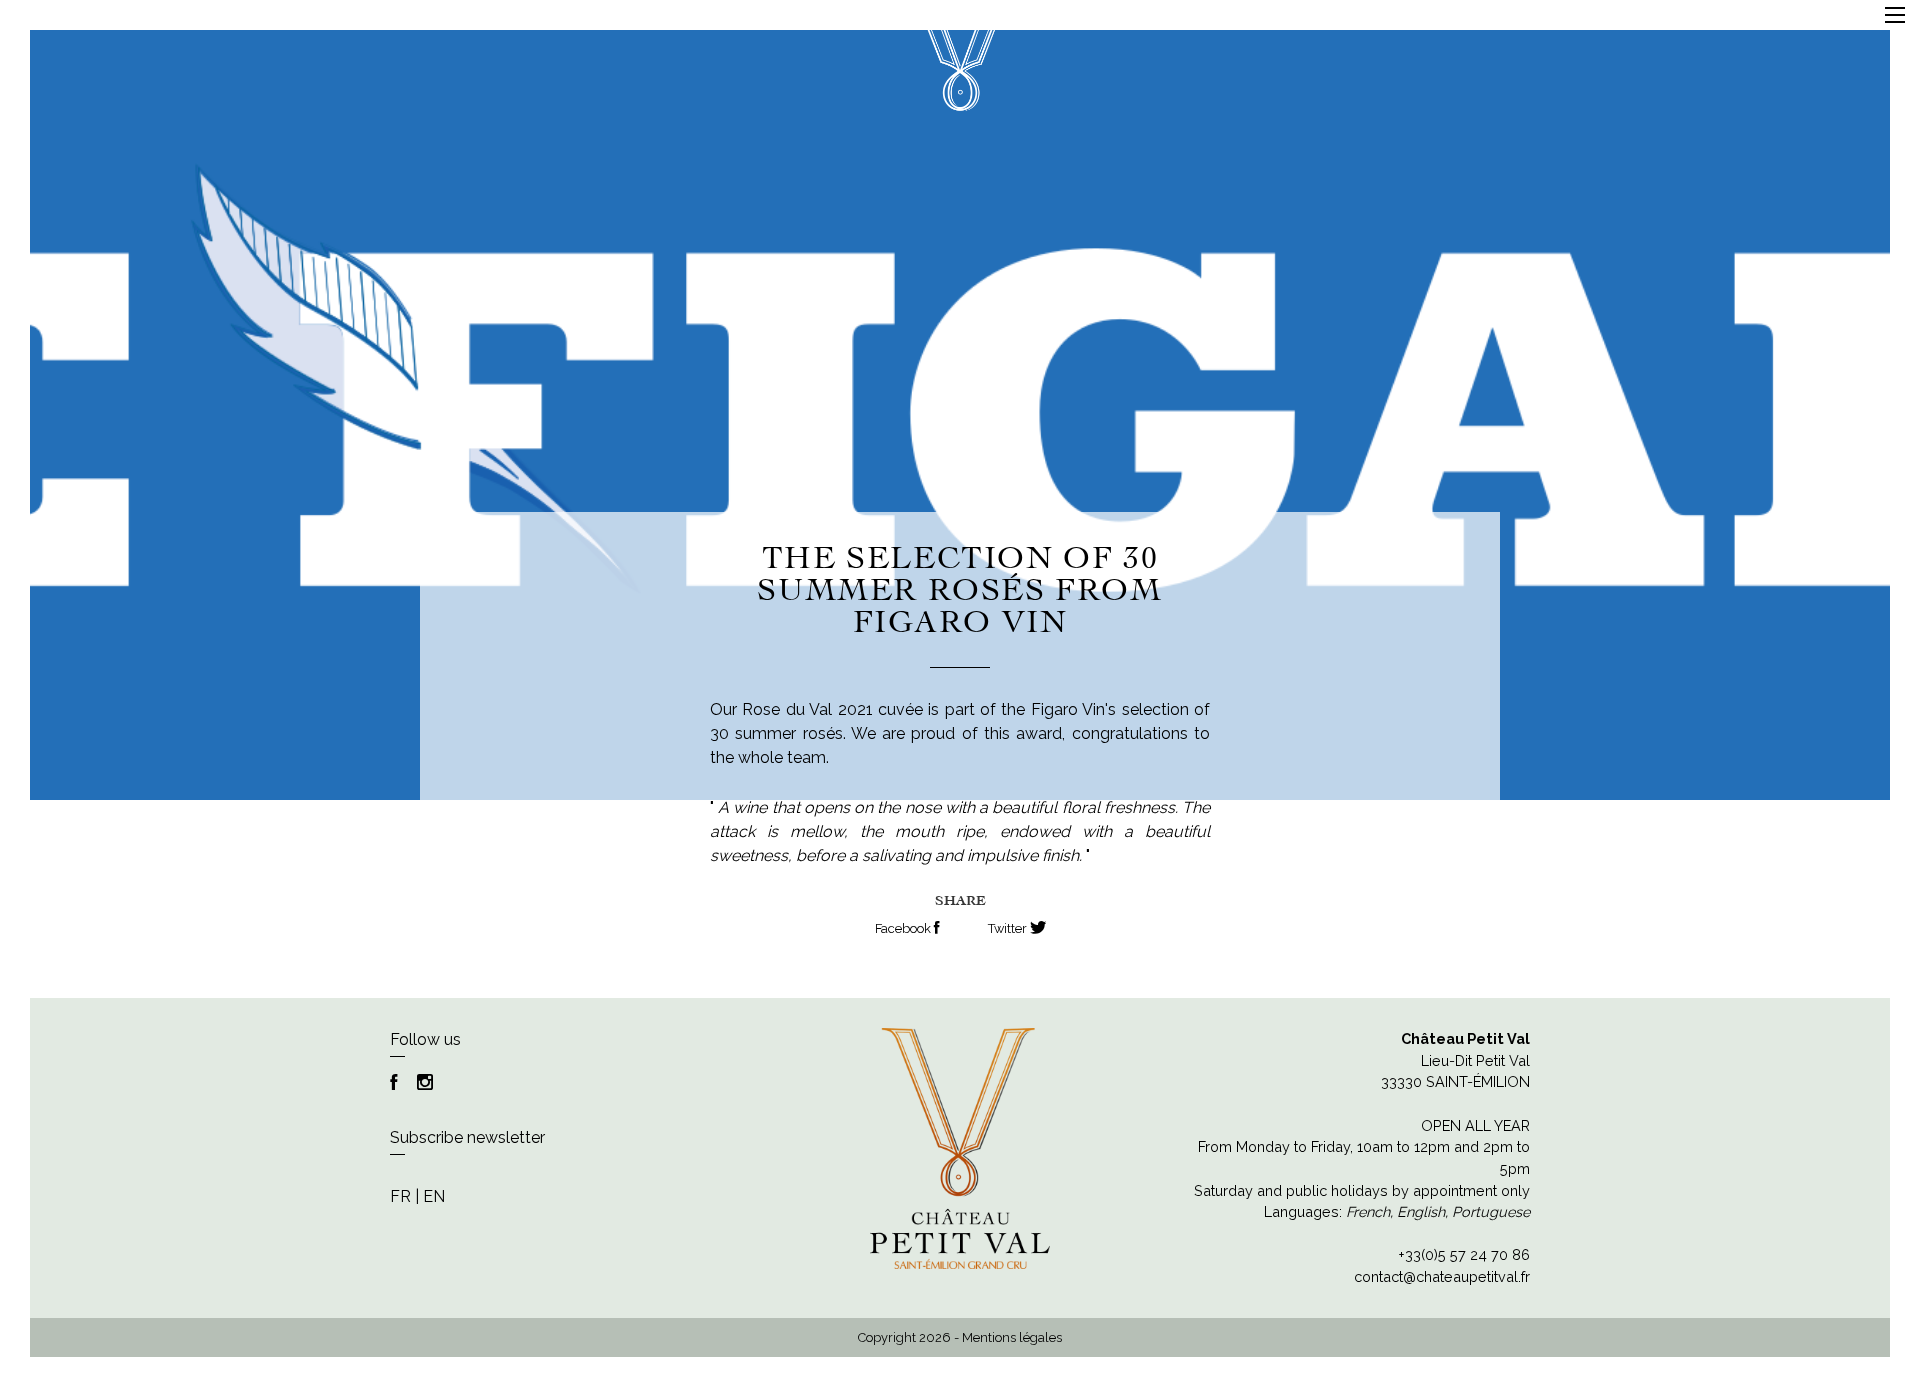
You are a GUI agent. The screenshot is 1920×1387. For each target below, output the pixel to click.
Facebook (904, 928)
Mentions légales (1012, 1337)
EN (434, 1196)
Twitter (1009, 928)
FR (400, 1196)
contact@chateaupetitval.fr (1442, 1276)
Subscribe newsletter (467, 1137)
